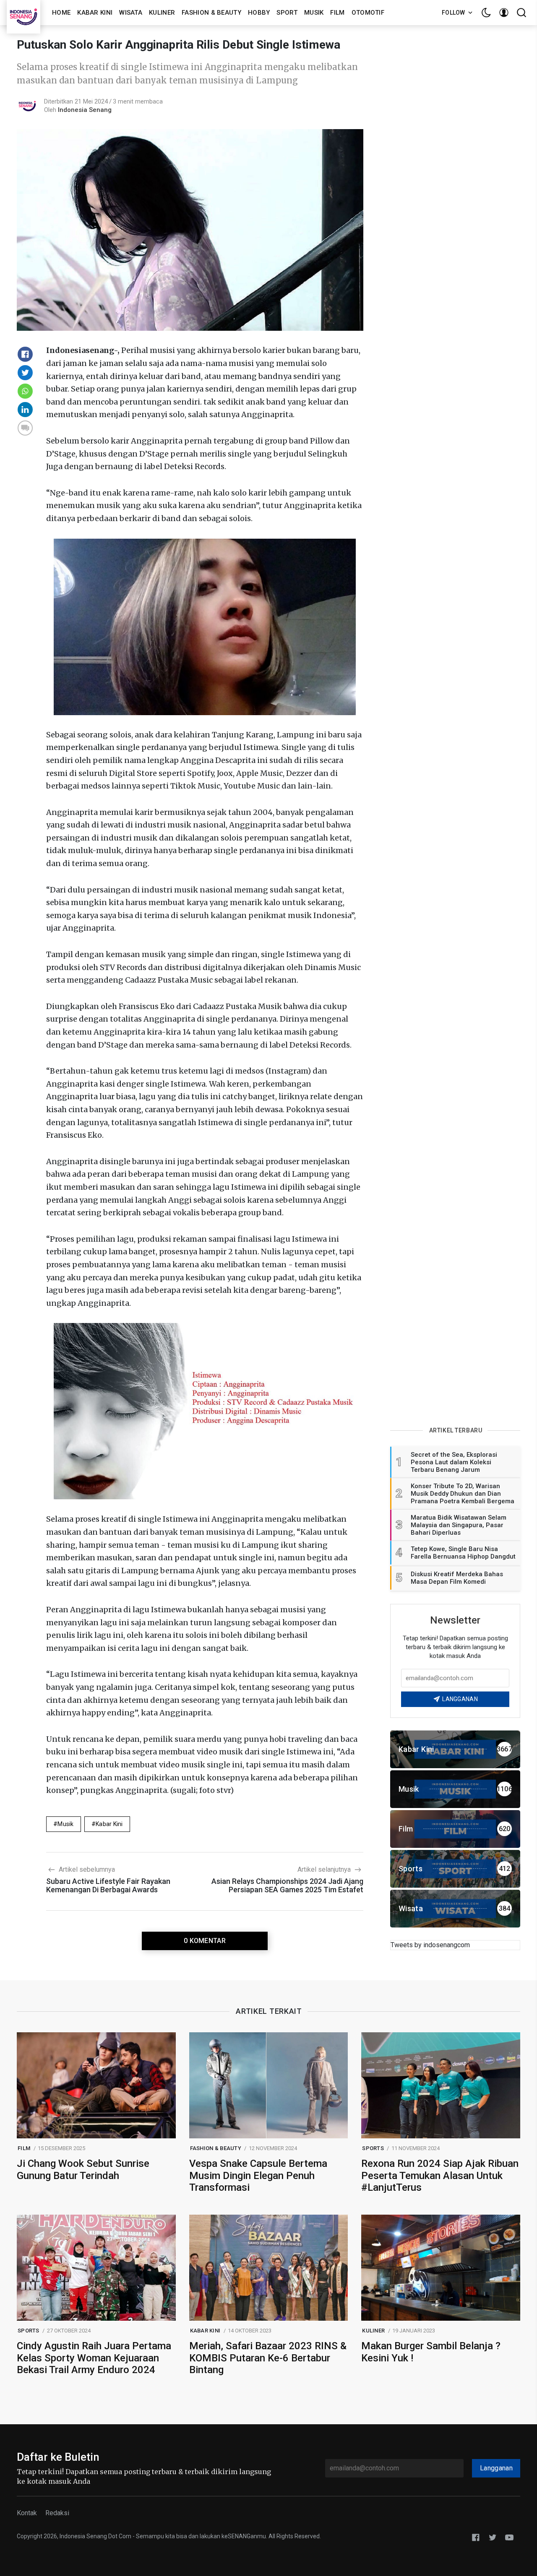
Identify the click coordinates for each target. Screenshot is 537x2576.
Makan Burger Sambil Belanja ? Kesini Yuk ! (431, 2352)
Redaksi (57, 2513)
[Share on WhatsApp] (25, 391)
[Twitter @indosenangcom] (493, 2537)
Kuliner (162, 13)
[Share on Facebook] (25, 354)
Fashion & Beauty (211, 13)
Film (337, 13)
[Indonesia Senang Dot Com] (509, 2537)
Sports (373, 2148)
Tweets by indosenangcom (430, 1945)
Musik (314, 13)
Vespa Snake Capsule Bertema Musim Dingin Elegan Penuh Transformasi (258, 2176)
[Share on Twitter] (25, 373)
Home (61, 13)
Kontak (27, 2513)
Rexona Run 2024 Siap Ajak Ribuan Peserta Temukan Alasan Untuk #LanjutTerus (440, 2176)
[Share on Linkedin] (25, 410)
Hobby (259, 13)
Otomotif (368, 13)
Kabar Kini (95, 13)
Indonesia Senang (85, 110)
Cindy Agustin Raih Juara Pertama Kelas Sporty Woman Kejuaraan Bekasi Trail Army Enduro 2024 (94, 2358)
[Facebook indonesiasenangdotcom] (476, 2537)
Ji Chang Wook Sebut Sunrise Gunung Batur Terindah (83, 2170)
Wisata (131, 13)
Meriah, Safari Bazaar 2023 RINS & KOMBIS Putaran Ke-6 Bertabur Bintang (268, 2358)
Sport (287, 13)
